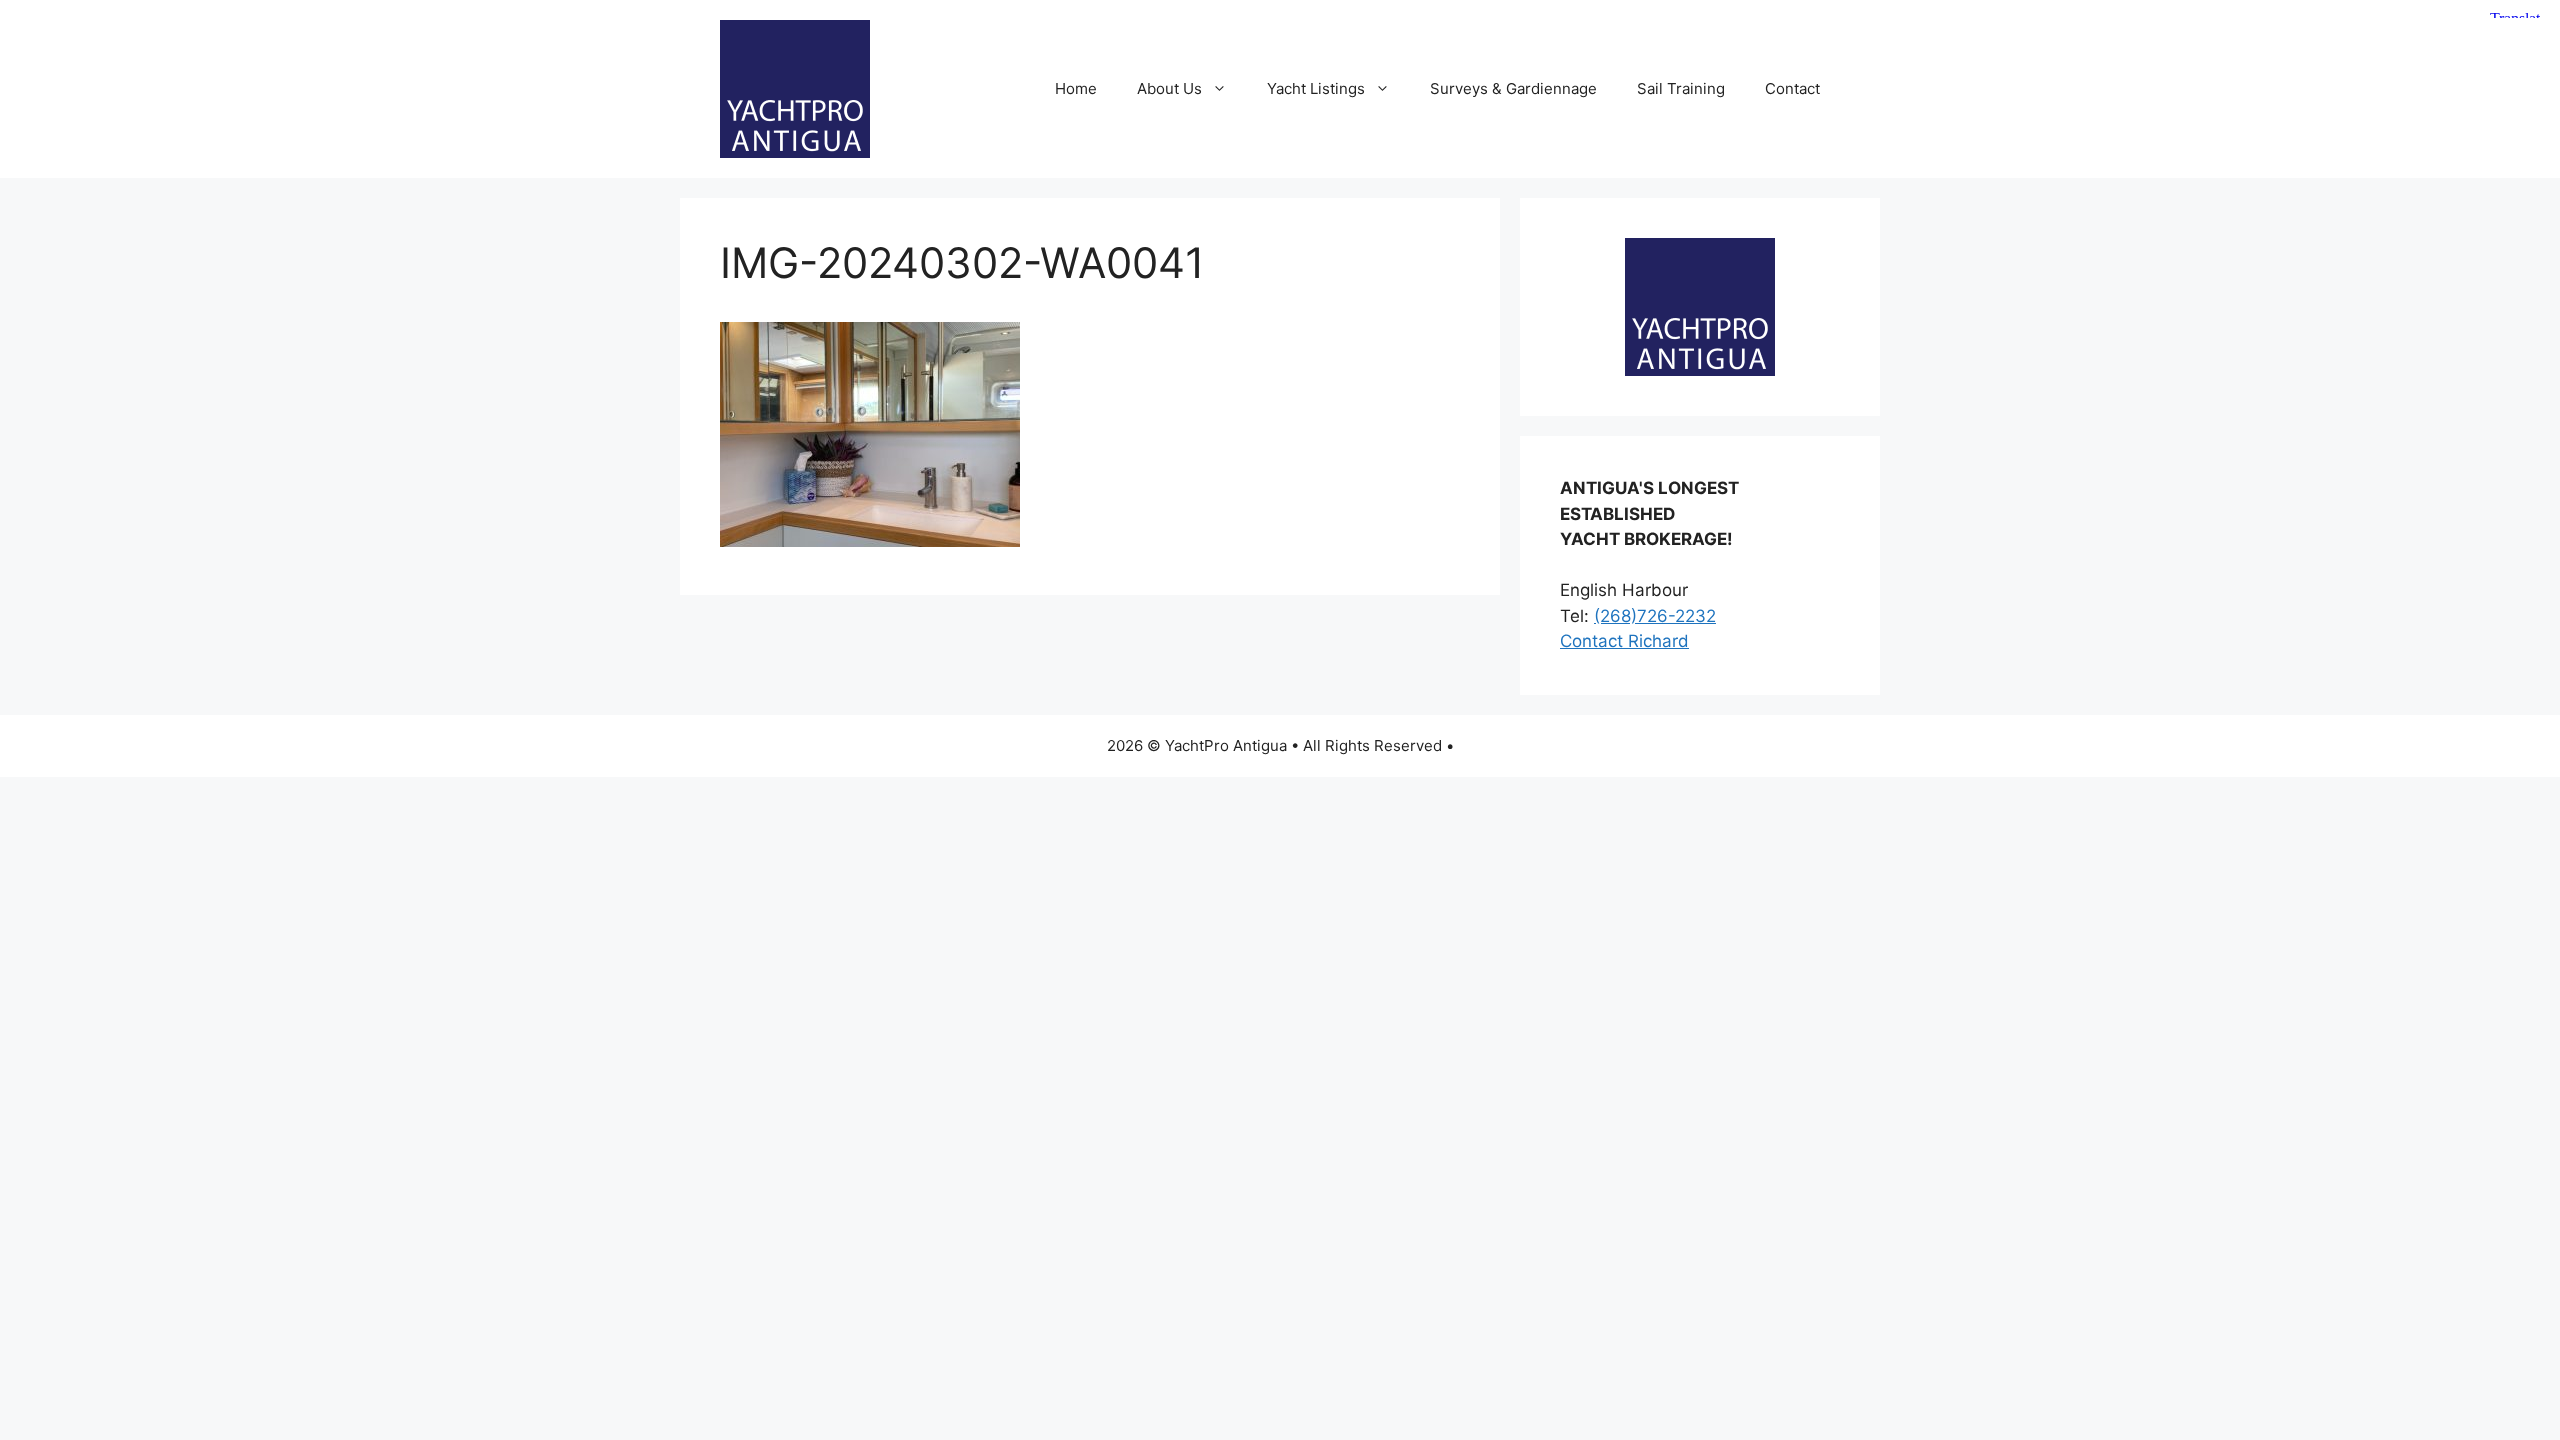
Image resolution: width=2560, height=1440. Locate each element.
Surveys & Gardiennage (1513, 88)
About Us (1169, 88)
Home (1076, 88)
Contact (1792, 88)
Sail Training (1681, 88)
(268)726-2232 (1655, 616)
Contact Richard (1624, 641)
